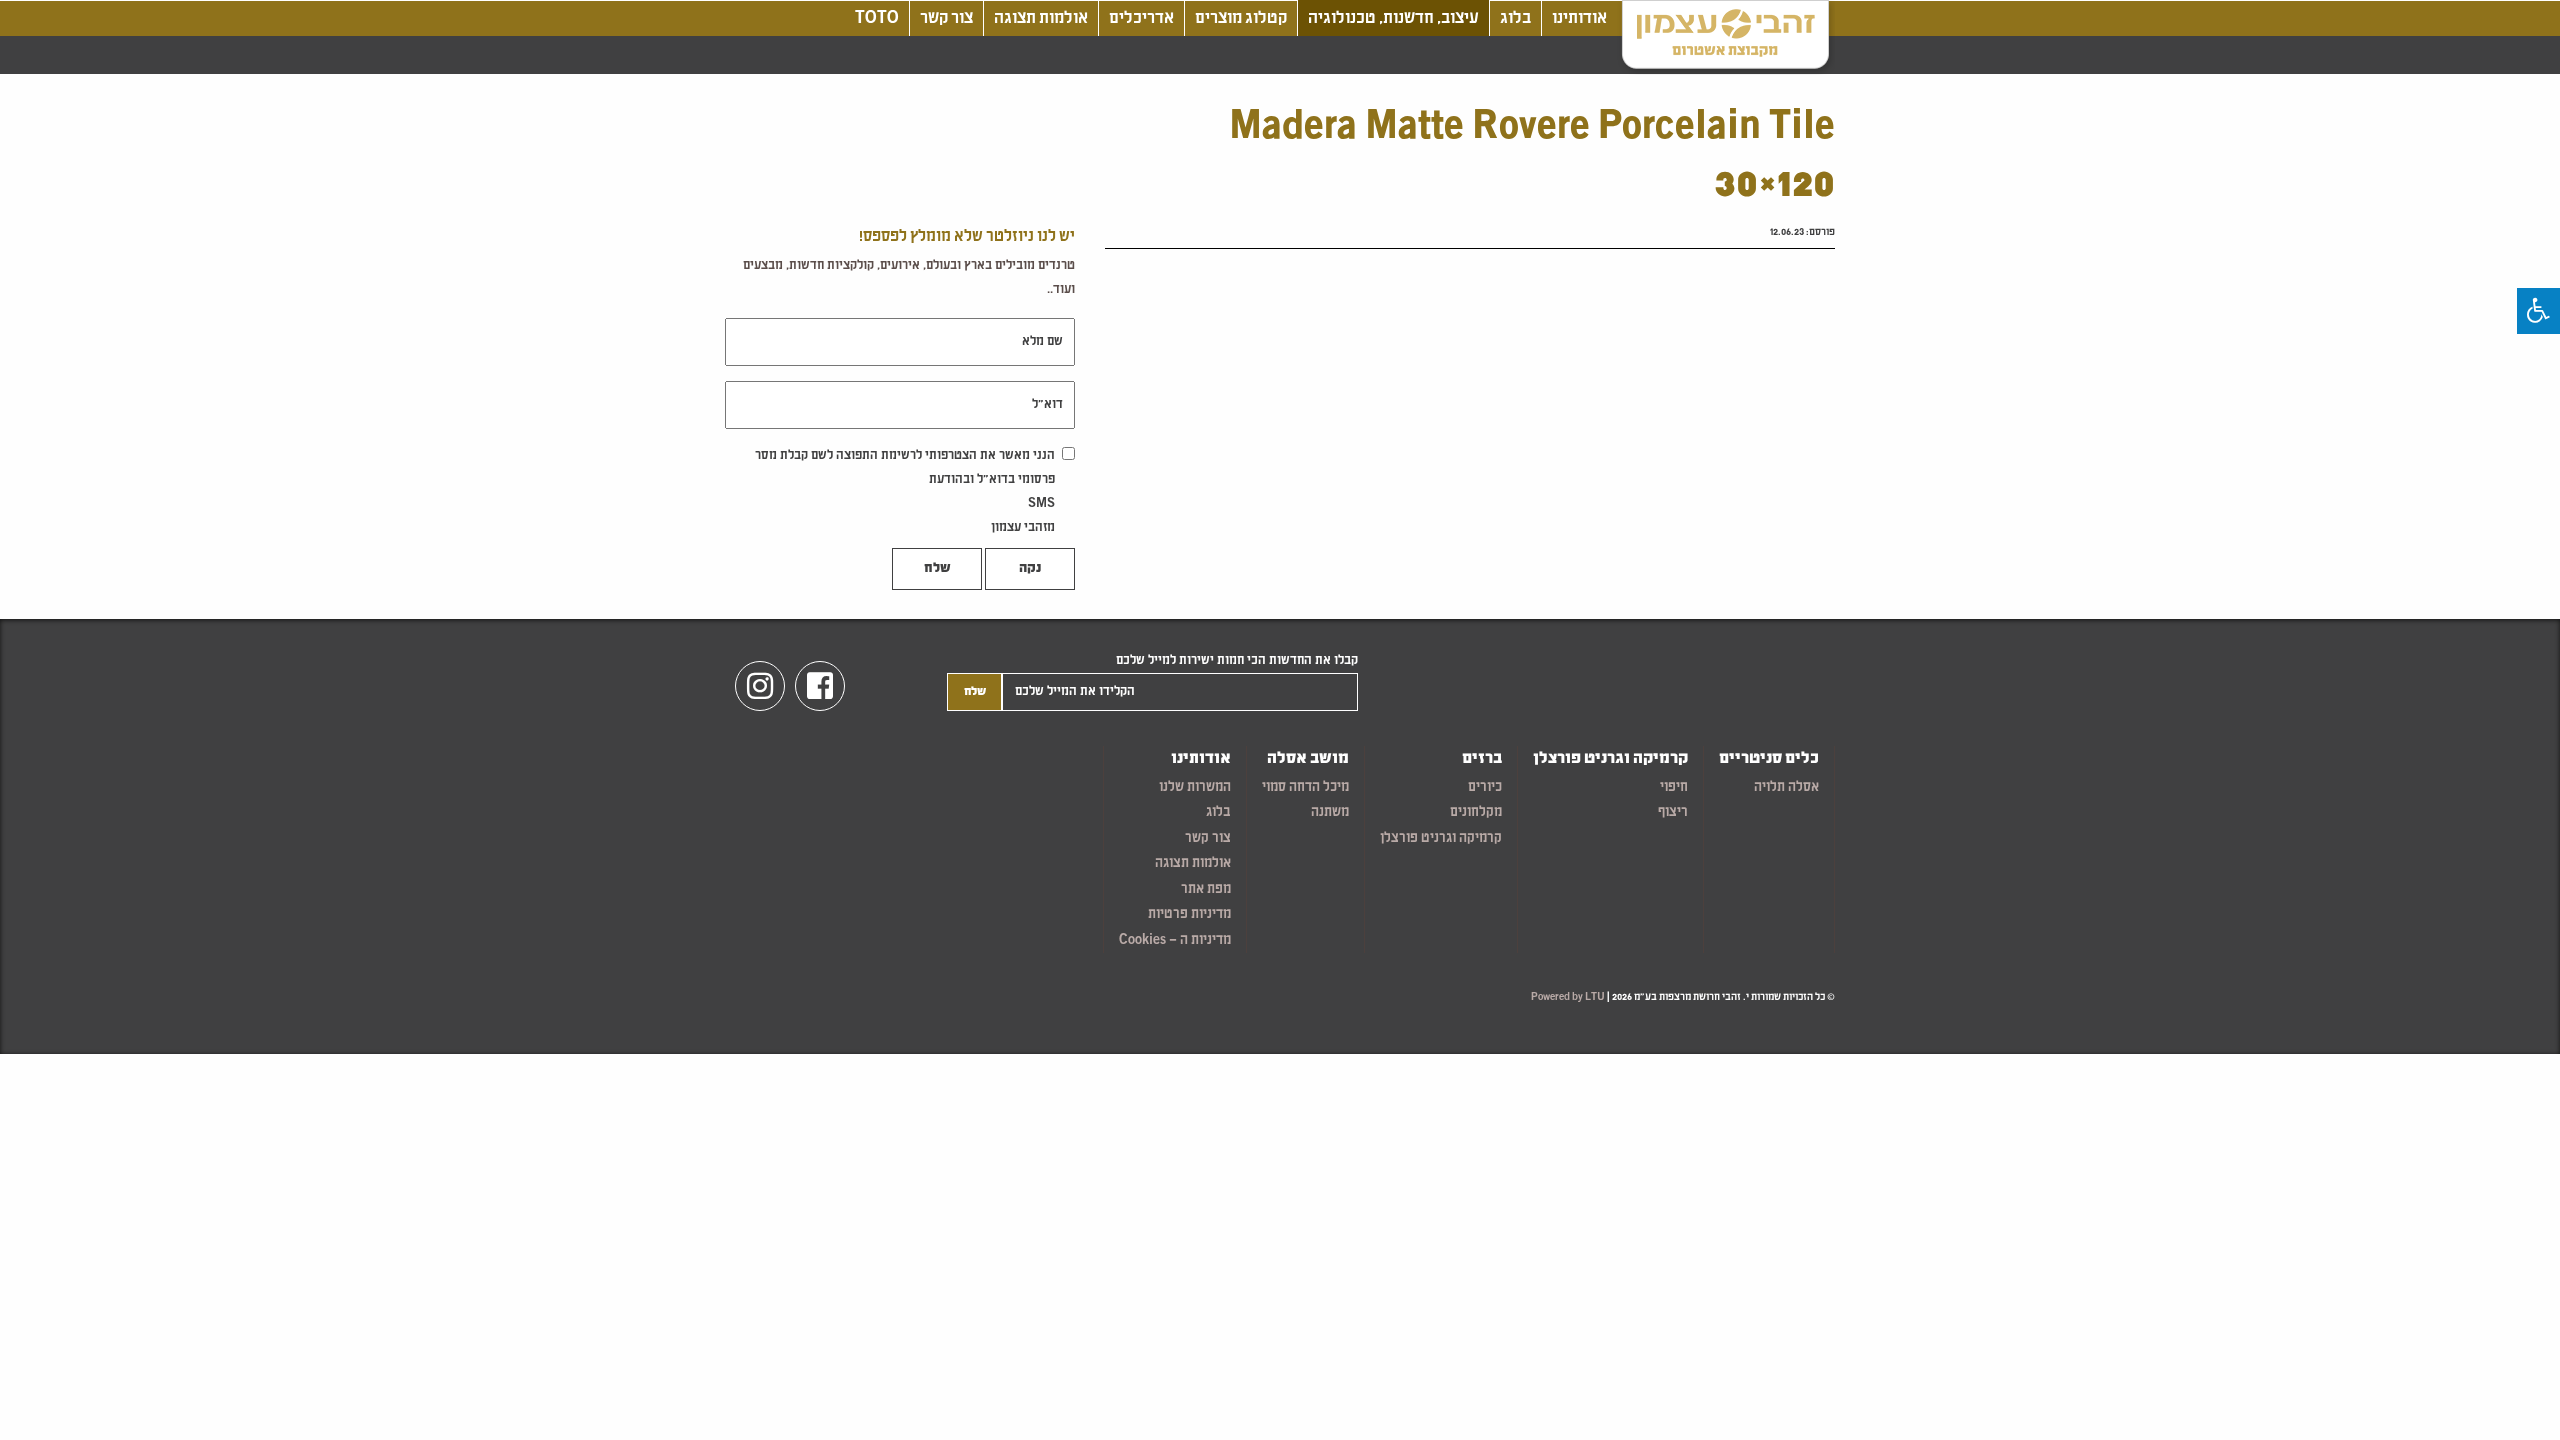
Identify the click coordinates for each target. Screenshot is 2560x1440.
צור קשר (946, 18)
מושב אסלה (1308, 759)
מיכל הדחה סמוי (1305, 787)
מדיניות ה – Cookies (1175, 940)
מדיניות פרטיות (1189, 914)
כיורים (1485, 787)
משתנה (1330, 812)
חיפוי (1674, 787)
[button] (2538, 311)
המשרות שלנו (1195, 787)
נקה (1030, 569)
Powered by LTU (1568, 997)
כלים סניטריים (1769, 759)
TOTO (877, 18)
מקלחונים (1476, 812)
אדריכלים (1141, 18)
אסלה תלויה (1786, 787)
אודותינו (1579, 18)
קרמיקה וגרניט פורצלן (1610, 759)
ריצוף (1673, 812)
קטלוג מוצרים (1241, 18)
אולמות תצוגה (1041, 18)
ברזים (1482, 759)
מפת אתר (1206, 889)
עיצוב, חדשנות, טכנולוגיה (1393, 18)
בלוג (1515, 18)
